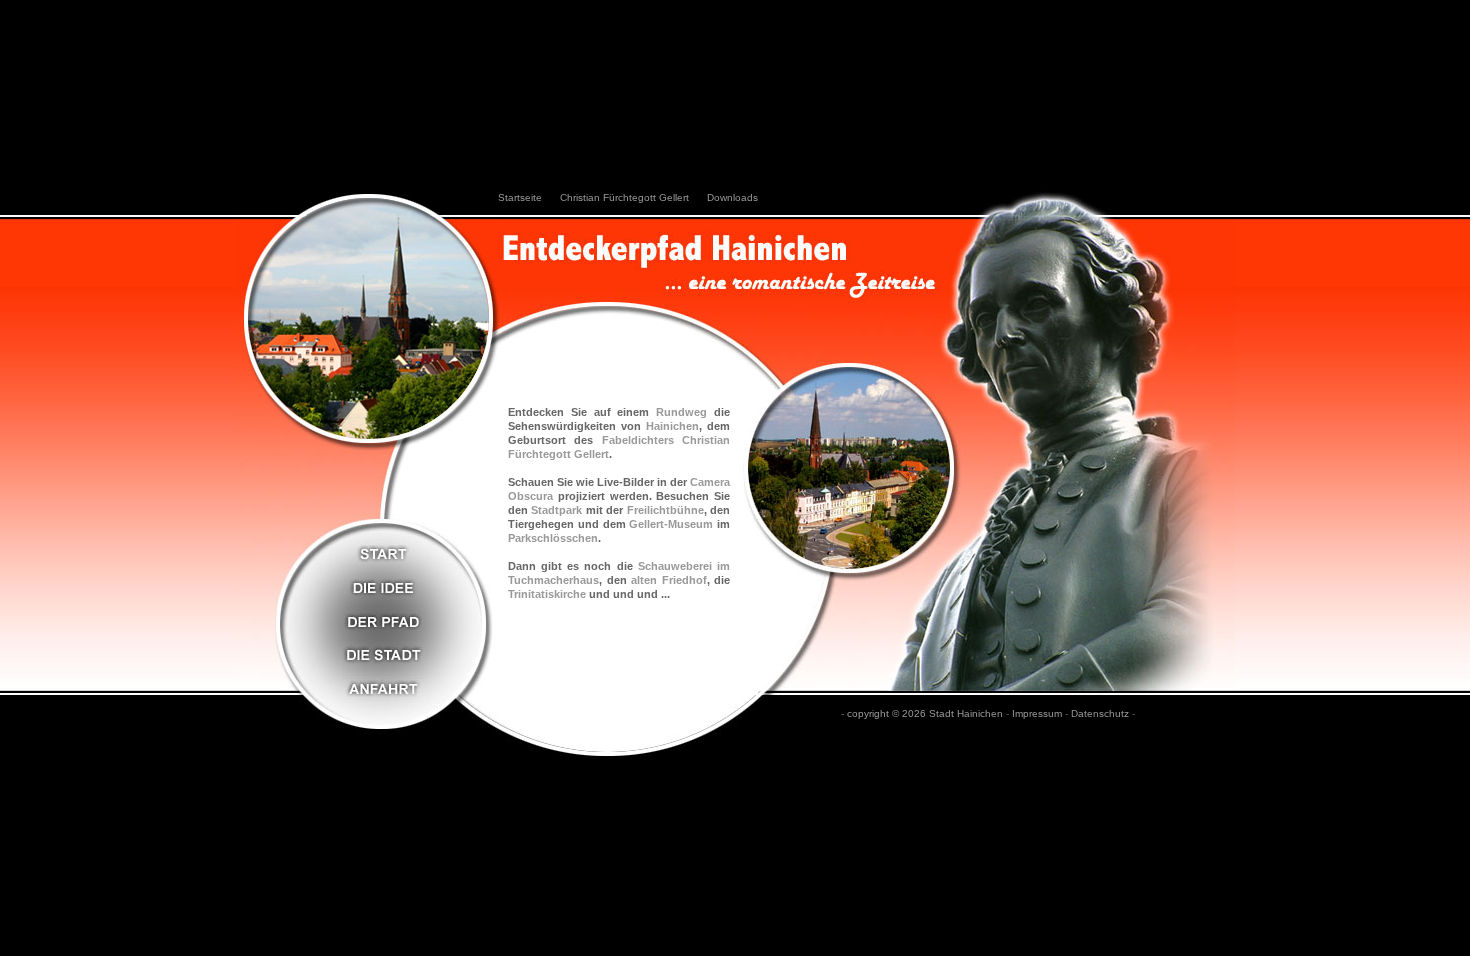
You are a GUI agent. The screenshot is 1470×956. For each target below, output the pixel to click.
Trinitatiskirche (547, 594)
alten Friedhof (669, 580)
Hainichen (672, 426)
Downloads (732, 197)
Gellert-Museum (671, 524)
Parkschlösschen (553, 538)
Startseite (520, 197)
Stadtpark (556, 510)
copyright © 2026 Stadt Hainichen (925, 713)
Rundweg (681, 412)
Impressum (1037, 713)
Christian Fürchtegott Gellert (624, 197)
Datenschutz (1100, 713)
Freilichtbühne (665, 510)
